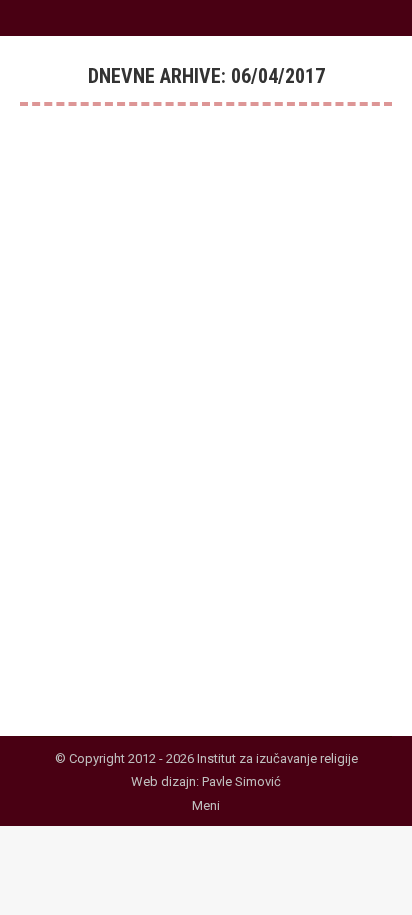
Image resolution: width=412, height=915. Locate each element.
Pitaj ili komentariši (98, 472)
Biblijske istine (86, 449)
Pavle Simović (241, 781)
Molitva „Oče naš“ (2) (133, 416)
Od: (173, 449)
